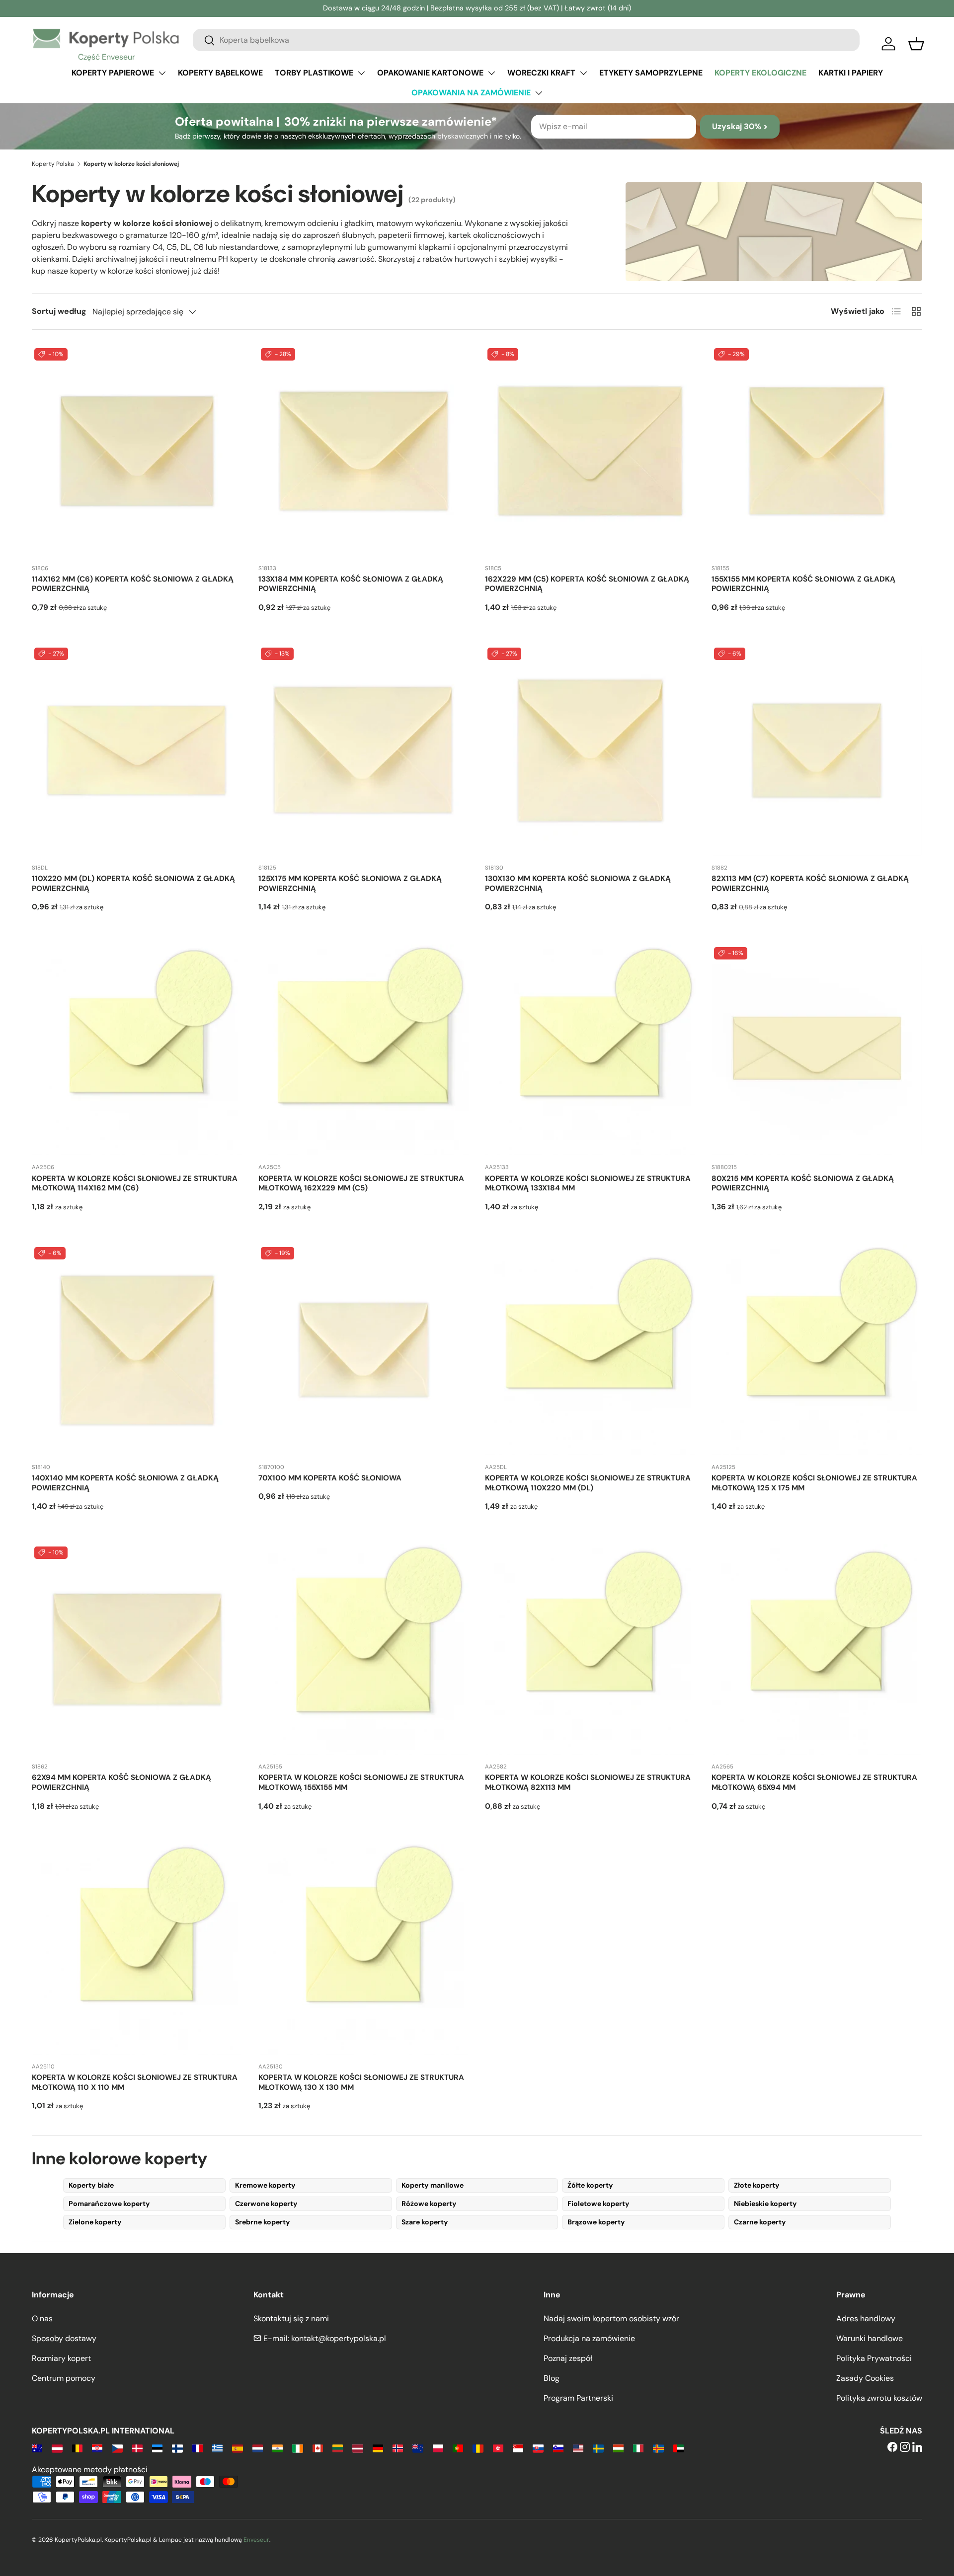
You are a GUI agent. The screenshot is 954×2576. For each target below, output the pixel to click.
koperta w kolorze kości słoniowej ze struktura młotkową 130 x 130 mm (361, 2082)
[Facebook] (892, 2448)
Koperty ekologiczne (760, 73)
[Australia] (37, 2448)
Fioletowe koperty (598, 2204)
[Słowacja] (538, 2448)
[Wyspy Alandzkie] (658, 2448)
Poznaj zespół (568, 2358)
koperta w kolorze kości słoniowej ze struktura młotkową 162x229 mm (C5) (361, 1183)
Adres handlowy (866, 2318)
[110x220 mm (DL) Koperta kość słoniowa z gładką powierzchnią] (137, 750)
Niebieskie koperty (765, 2204)
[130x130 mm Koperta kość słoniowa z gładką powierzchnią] (590, 750)
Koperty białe (91, 2185)
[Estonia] (157, 2448)
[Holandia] (258, 2448)
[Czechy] (117, 2448)
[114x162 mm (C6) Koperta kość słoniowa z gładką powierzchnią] (137, 451)
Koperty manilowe (433, 2185)
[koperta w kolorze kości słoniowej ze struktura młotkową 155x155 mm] (364, 1649)
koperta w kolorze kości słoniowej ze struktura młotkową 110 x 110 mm (135, 2082)
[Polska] (438, 2448)
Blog (552, 2378)
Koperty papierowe (113, 73)
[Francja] (198, 2448)
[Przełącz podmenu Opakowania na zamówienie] (539, 93)
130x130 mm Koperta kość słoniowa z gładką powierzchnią (578, 883)
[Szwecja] (598, 2448)
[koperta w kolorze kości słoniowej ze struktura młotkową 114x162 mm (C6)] (137, 1050)
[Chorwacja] (97, 2448)
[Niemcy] (378, 2448)
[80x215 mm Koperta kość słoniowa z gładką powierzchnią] (817, 1050)
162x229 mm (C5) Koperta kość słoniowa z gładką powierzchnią (587, 584)
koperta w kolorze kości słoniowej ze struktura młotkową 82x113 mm (588, 1782)
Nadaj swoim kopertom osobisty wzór (611, 2318)
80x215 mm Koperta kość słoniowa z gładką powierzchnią (803, 1183)
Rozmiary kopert (61, 2358)
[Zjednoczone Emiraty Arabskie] (678, 2448)
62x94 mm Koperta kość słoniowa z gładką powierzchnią (121, 1782)
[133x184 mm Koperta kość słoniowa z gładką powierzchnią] (364, 451)
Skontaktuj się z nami (291, 2318)
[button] (916, 44)
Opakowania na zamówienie (471, 93)
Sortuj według (59, 311)
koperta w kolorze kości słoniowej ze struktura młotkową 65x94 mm (814, 1782)
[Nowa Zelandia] (418, 2448)
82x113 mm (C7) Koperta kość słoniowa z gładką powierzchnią (810, 883)
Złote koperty (757, 2185)
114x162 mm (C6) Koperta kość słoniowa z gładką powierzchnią (133, 584)
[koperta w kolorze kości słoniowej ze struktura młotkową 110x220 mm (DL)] (590, 1350)
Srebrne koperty (263, 2222)
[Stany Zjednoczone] (578, 2448)
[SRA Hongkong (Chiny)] (498, 2448)
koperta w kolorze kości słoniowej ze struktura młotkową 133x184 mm (588, 1183)
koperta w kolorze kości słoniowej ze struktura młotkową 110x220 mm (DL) (588, 1483)
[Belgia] (77, 2448)
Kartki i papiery (851, 73)
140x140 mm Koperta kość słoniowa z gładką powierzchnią (125, 1483)
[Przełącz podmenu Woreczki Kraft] (583, 73)
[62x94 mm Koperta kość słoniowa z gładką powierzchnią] (137, 1649)
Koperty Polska (53, 164)
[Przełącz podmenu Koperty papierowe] (162, 73)
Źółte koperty (590, 2185)
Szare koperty (425, 2222)
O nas (42, 2318)
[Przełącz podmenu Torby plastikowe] (361, 73)
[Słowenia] (558, 2448)
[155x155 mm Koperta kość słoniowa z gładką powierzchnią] (817, 451)
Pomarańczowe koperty (109, 2204)
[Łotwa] (358, 2448)
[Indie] (278, 2448)
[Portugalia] (458, 2448)
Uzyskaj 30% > (740, 126)
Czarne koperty (760, 2222)
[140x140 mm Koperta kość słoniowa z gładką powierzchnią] (137, 1350)
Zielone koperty (95, 2222)
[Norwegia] (398, 2448)
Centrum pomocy (64, 2378)
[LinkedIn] (917, 2448)
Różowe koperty (429, 2204)
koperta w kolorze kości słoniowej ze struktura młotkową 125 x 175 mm (814, 1483)
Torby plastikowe (314, 73)
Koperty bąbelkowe (220, 73)
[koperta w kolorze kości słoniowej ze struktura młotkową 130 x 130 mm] (364, 1949)
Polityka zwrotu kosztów (879, 2398)
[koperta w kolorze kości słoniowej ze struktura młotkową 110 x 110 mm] (137, 1949)
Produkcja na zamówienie (589, 2338)
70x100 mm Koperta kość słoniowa (330, 1478)
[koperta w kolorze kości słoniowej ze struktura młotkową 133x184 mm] (590, 1050)
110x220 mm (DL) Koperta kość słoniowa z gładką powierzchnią (133, 883)
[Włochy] (638, 2448)
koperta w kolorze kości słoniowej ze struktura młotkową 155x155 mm (361, 1782)
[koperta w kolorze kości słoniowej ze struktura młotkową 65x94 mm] (817, 1649)
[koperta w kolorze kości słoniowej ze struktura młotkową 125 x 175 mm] (817, 1350)
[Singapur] (518, 2448)
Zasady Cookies (865, 2378)
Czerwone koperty (266, 2204)
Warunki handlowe (870, 2338)
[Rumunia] (478, 2448)
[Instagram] (905, 2448)
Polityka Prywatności (874, 2358)
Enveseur (256, 2540)
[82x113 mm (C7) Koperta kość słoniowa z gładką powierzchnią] (817, 750)
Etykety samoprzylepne (651, 73)
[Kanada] (318, 2448)
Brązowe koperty (596, 2222)
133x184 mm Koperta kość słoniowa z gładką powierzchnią (351, 584)
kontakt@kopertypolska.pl (339, 2338)
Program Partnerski (578, 2398)
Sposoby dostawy (64, 2338)
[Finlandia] (177, 2448)
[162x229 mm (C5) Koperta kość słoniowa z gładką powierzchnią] (590, 451)
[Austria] (57, 2448)
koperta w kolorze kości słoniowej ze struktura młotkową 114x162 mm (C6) (135, 1183)
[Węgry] (618, 2448)
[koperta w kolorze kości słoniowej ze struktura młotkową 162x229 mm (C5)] (364, 1050)
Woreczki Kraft (541, 73)
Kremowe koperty (265, 2185)
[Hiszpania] (237, 2448)
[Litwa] (338, 2448)
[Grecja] (217, 2448)
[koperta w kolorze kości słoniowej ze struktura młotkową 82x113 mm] (590, 1649)
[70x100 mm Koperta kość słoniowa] (364, 1350)
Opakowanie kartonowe (430, 73)
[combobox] (526, 40)
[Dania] (137, 2448)
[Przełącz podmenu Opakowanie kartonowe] (491, 73)
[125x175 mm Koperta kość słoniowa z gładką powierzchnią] (364, 750)
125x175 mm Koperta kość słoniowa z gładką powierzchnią (350, 883)
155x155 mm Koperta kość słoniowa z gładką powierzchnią (803, 584)
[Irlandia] (297, 2448)
